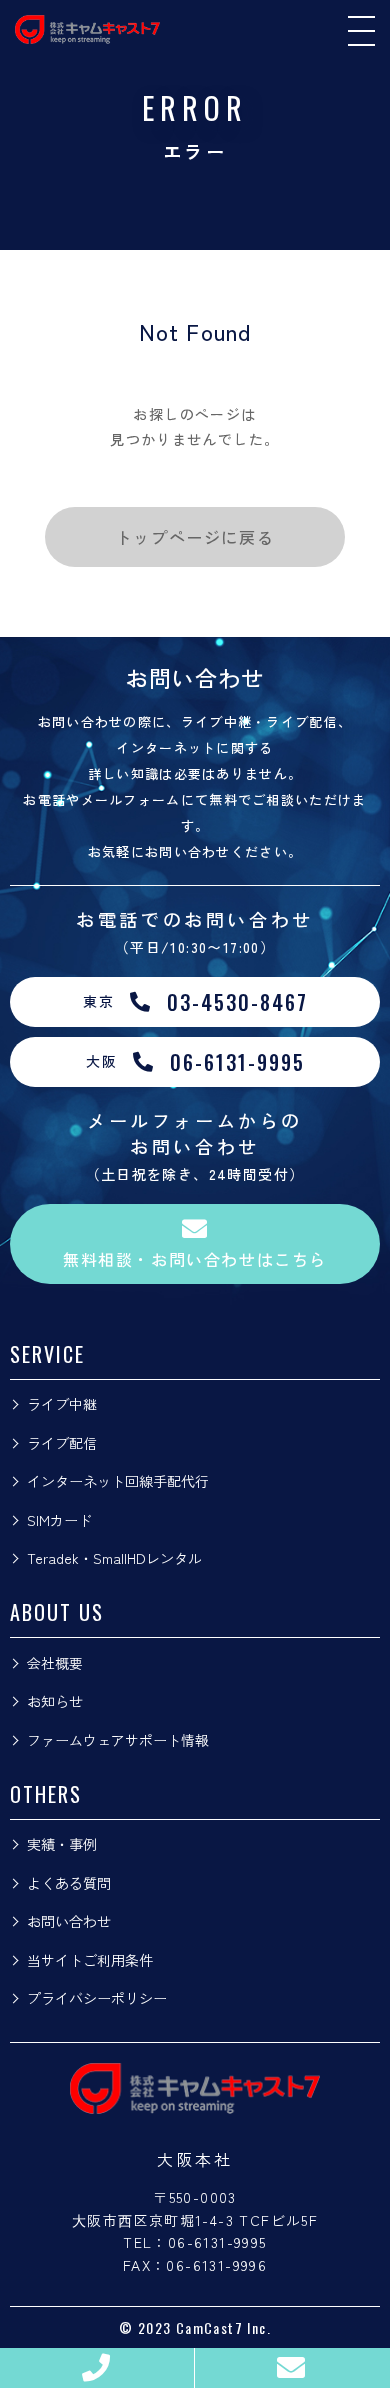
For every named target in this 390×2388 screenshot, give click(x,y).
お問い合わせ (69, 1921)
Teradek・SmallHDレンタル (114, 1558)
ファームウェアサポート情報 (118, 1740)
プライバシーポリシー (97, 1998)
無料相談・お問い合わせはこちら (195, 1259)
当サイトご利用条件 (90, 1960)
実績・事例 (62, 1844)
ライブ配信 (62, 1443)
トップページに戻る (195, 537)
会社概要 (55, 1663)
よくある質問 (69, 1883)
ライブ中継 (62, 1404)
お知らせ (55, 1701)
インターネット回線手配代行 (118, 1481)
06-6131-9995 (217, 2242)
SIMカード (59, 1520)
